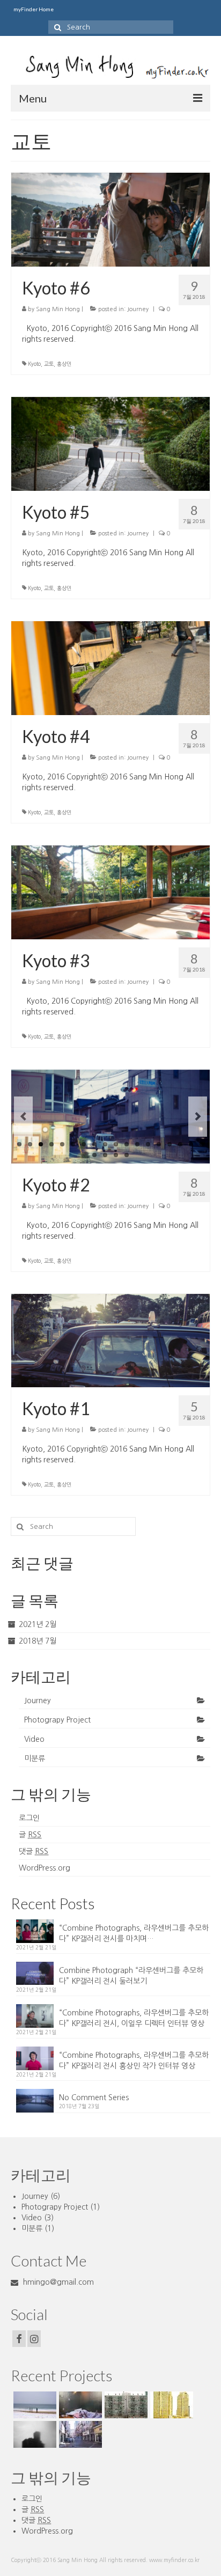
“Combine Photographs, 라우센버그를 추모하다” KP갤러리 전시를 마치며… (134, 1933)
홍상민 (64, 364)
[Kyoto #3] (110, 892)
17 (191, 1144)
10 (116, 1144)
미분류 (35, 1758)
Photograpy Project (57, 1720)
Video (34, 1739)
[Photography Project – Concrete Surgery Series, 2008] (34, 2434)
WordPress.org (45, 1868)
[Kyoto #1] (110, 1340)
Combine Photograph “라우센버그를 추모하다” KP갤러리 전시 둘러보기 (131, 1976)
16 (180, 1144)
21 (116, 1155)
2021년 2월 (38, 1624)
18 (202, 1144)
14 (159, 1144)
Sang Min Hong (58, 309)
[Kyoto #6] (110, 219)
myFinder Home (34, 9)
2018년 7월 (38, 1641)
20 (105, 1155)
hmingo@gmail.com (57, 2282)
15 (170, 1144)
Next (198, 1117)
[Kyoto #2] (110, 1117)
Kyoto (34, 364)
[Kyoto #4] (110, 667)
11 (127, 1144)
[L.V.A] (170, 2405)
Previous (23, 1117)
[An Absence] (79, 2405)
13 (148, 1144)
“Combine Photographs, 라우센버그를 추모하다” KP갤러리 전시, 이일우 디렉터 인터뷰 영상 (134, 2018)
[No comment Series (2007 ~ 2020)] (34, 2405)
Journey (138, 309)
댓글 (34, 1851)
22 (127, 1155)
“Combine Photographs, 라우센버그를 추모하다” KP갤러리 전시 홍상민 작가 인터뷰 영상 (134, 2060)
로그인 (29, 1818)
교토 (49, 364)
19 (94, 1155)
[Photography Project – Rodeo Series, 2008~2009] (79, 2434)
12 (137, 1144)
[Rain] (125, 2405)
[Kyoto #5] (110, 443)
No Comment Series (94, 2097)
